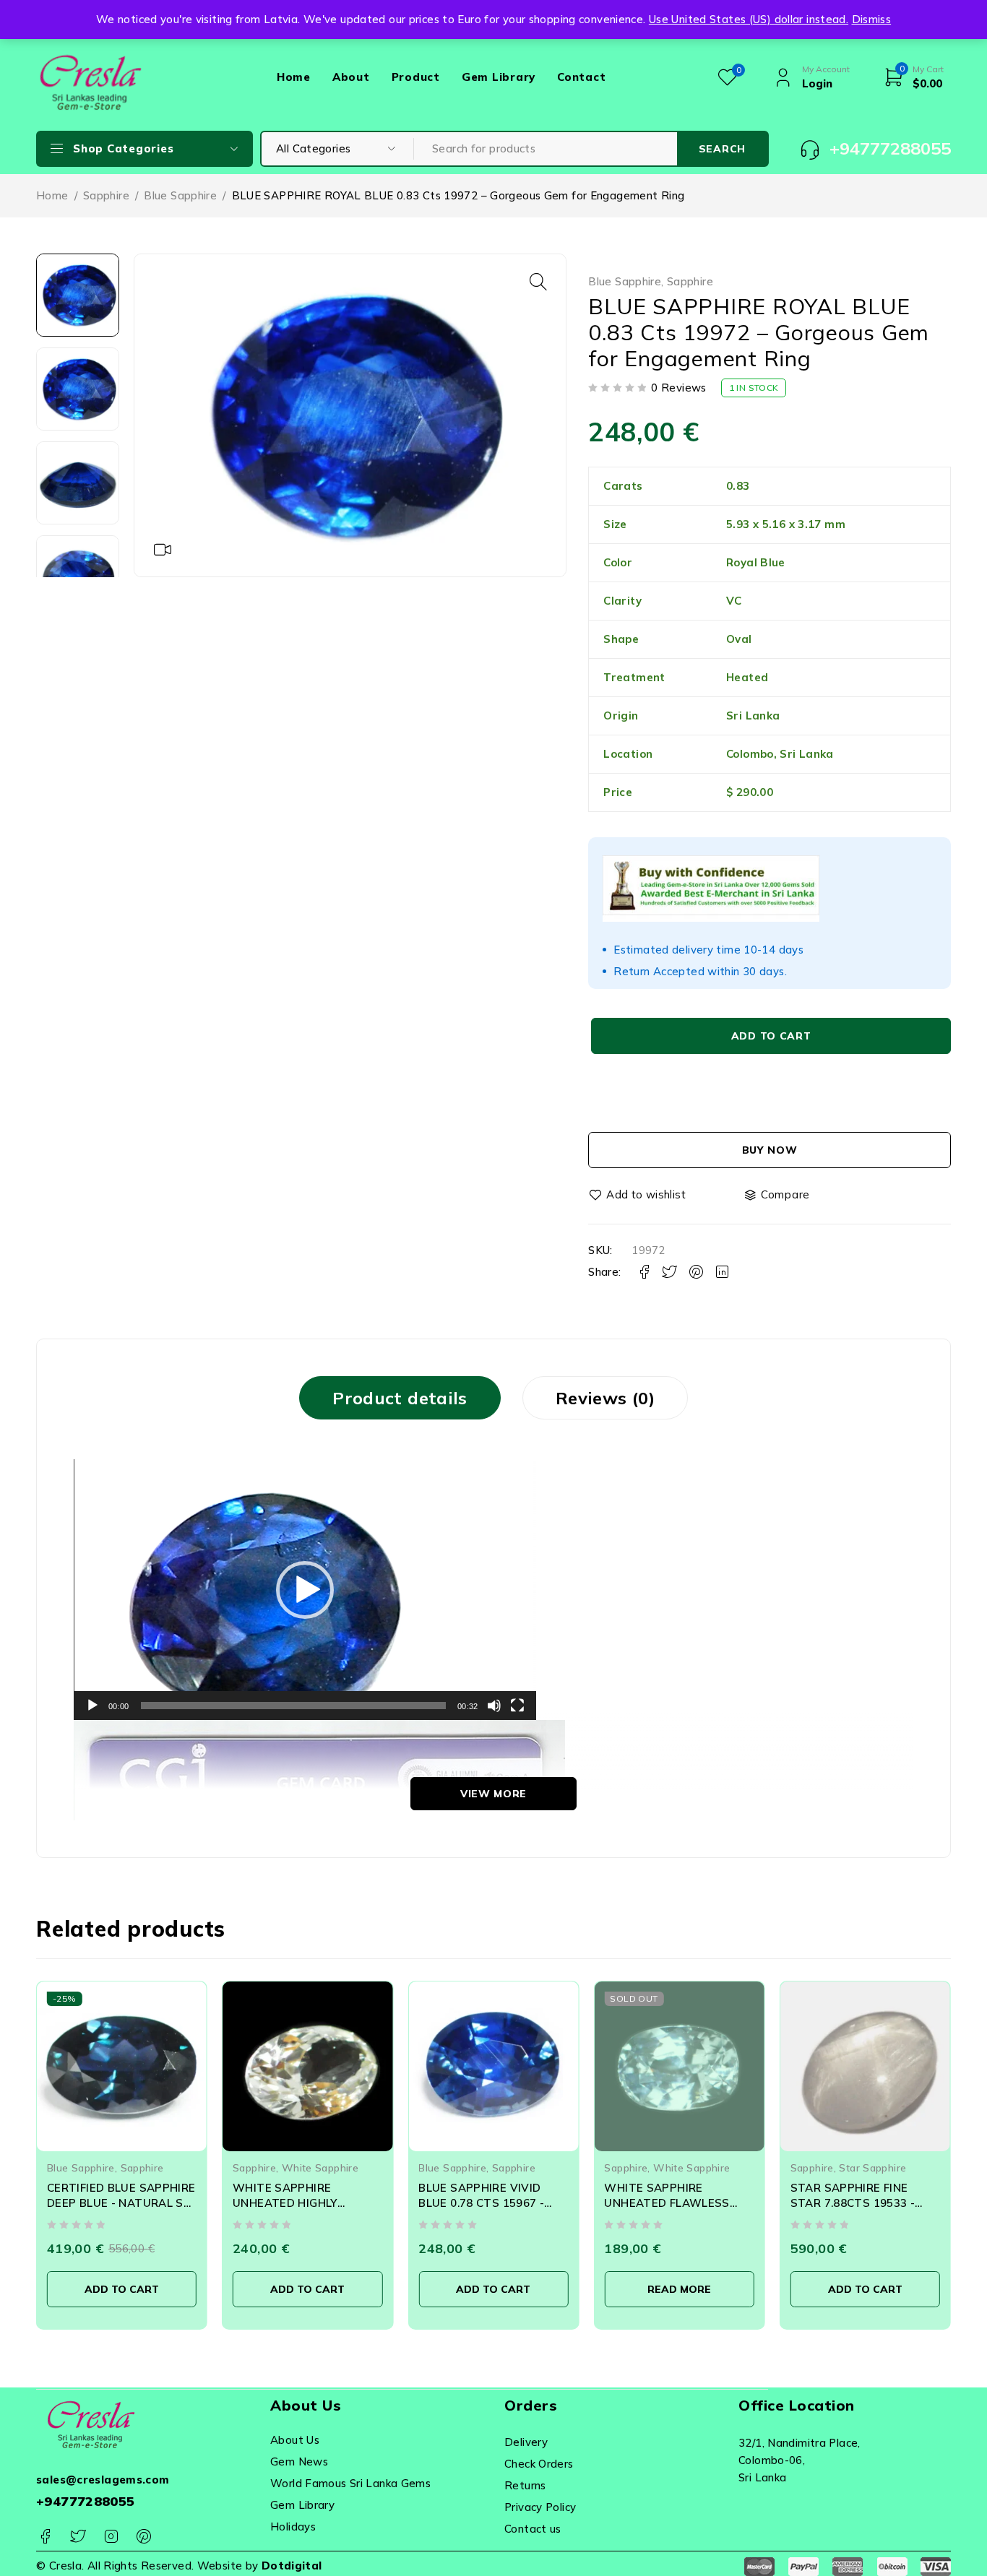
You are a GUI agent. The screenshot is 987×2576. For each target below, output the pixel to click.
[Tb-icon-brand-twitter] (78, 2537)
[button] (538, 282)
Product (416, 77)
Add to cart (771, 1036)
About (351, 77)
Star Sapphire (872, 2167)
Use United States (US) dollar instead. (749, 19)
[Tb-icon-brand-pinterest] (143, 2537)
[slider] (293, 1706)
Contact (581, 77)
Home (294, 77)
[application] (305, 1590)
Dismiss (872, 19)
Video (163, 550)
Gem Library (499, 77)
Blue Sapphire (180, 195)
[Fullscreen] (517, 1706)
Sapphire (106, 195)
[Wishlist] (638, 1195)
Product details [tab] (400, 1398)
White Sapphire (320, 2167)
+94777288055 (86, 2501)
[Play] (92, 1706)
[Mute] (494, 1706)
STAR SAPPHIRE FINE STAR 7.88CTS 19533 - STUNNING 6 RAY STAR (855, 2203)
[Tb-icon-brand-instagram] (111, 2537)
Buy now (770, 1150)
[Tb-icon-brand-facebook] (45, 2537)
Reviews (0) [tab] (605, 1398)
